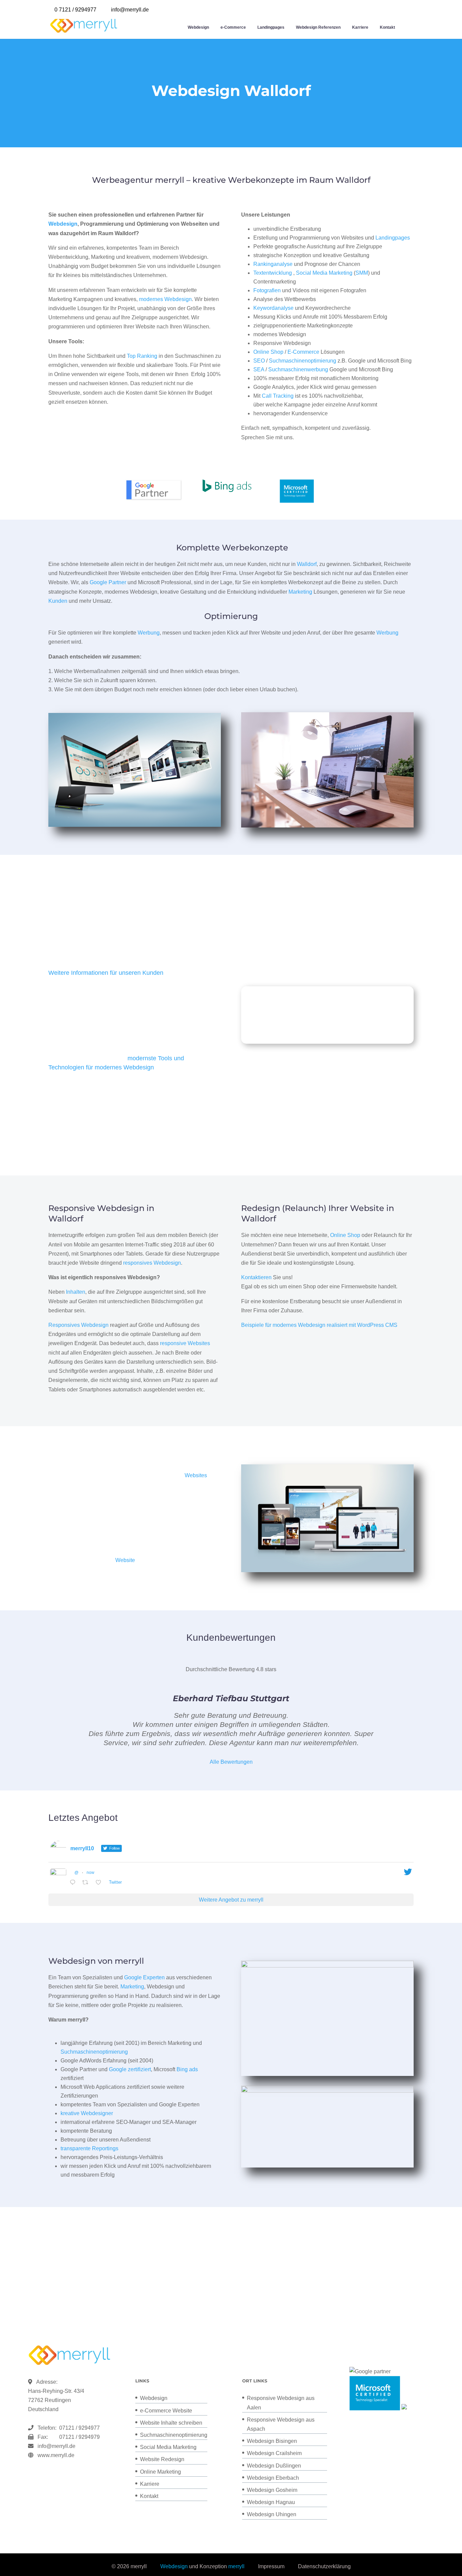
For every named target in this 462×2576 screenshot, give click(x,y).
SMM (362, 273)
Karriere (360, 27)
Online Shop (268, 352)
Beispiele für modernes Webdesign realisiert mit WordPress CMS (319, 1325)
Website (125, 1560)
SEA (259, 369)
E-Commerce (303, 352)
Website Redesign (162, 2459)
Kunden (58, 601)
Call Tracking (278, 396)
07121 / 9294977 (78, 2428)
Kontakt (387, 27)
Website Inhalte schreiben (171, 2423)
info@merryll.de (56, 2446)
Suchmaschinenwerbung (298, 369)
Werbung (149, 633)
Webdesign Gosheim (272, 2490)
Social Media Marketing (324, 273)
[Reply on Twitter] (74, 1883)
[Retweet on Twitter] (87, 1883)
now (90, 1873)
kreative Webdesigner (87, 2113)
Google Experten (144, 1977)
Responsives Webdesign (78, 1325)
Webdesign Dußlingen (274, 2466)
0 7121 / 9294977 (75, 10)
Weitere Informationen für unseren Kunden (106, 973)
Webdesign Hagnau (271, 2502)
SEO (259, 361)
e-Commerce (233, 27)
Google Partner (108, 582)
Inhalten (76, 1292)
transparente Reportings (89, 2148)
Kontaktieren (256, 1277)
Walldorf (307, 564)
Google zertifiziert (130, 2069)
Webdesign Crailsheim (274, 2453)
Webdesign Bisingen (272, 2441)
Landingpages (271, 27)
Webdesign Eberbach (273, 2478)
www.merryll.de (56, 2455)
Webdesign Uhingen (272, 2514)
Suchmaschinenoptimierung (303, 361)
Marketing (300, 592)
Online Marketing (160, 2472)
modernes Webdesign (165, 299)
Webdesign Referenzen (318, 27)
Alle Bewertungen (231, 1762)
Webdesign (198, 27)
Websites (196, 1475)
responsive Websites (185, 1343)
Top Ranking (142, 356)
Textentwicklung (273, 273)
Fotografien (267, 290)
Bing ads (187, 2069)
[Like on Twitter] (100, 1883)
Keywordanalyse (273, 308)
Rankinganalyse (273, 264)
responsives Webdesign (152, 1263)
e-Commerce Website (166, 2411)
